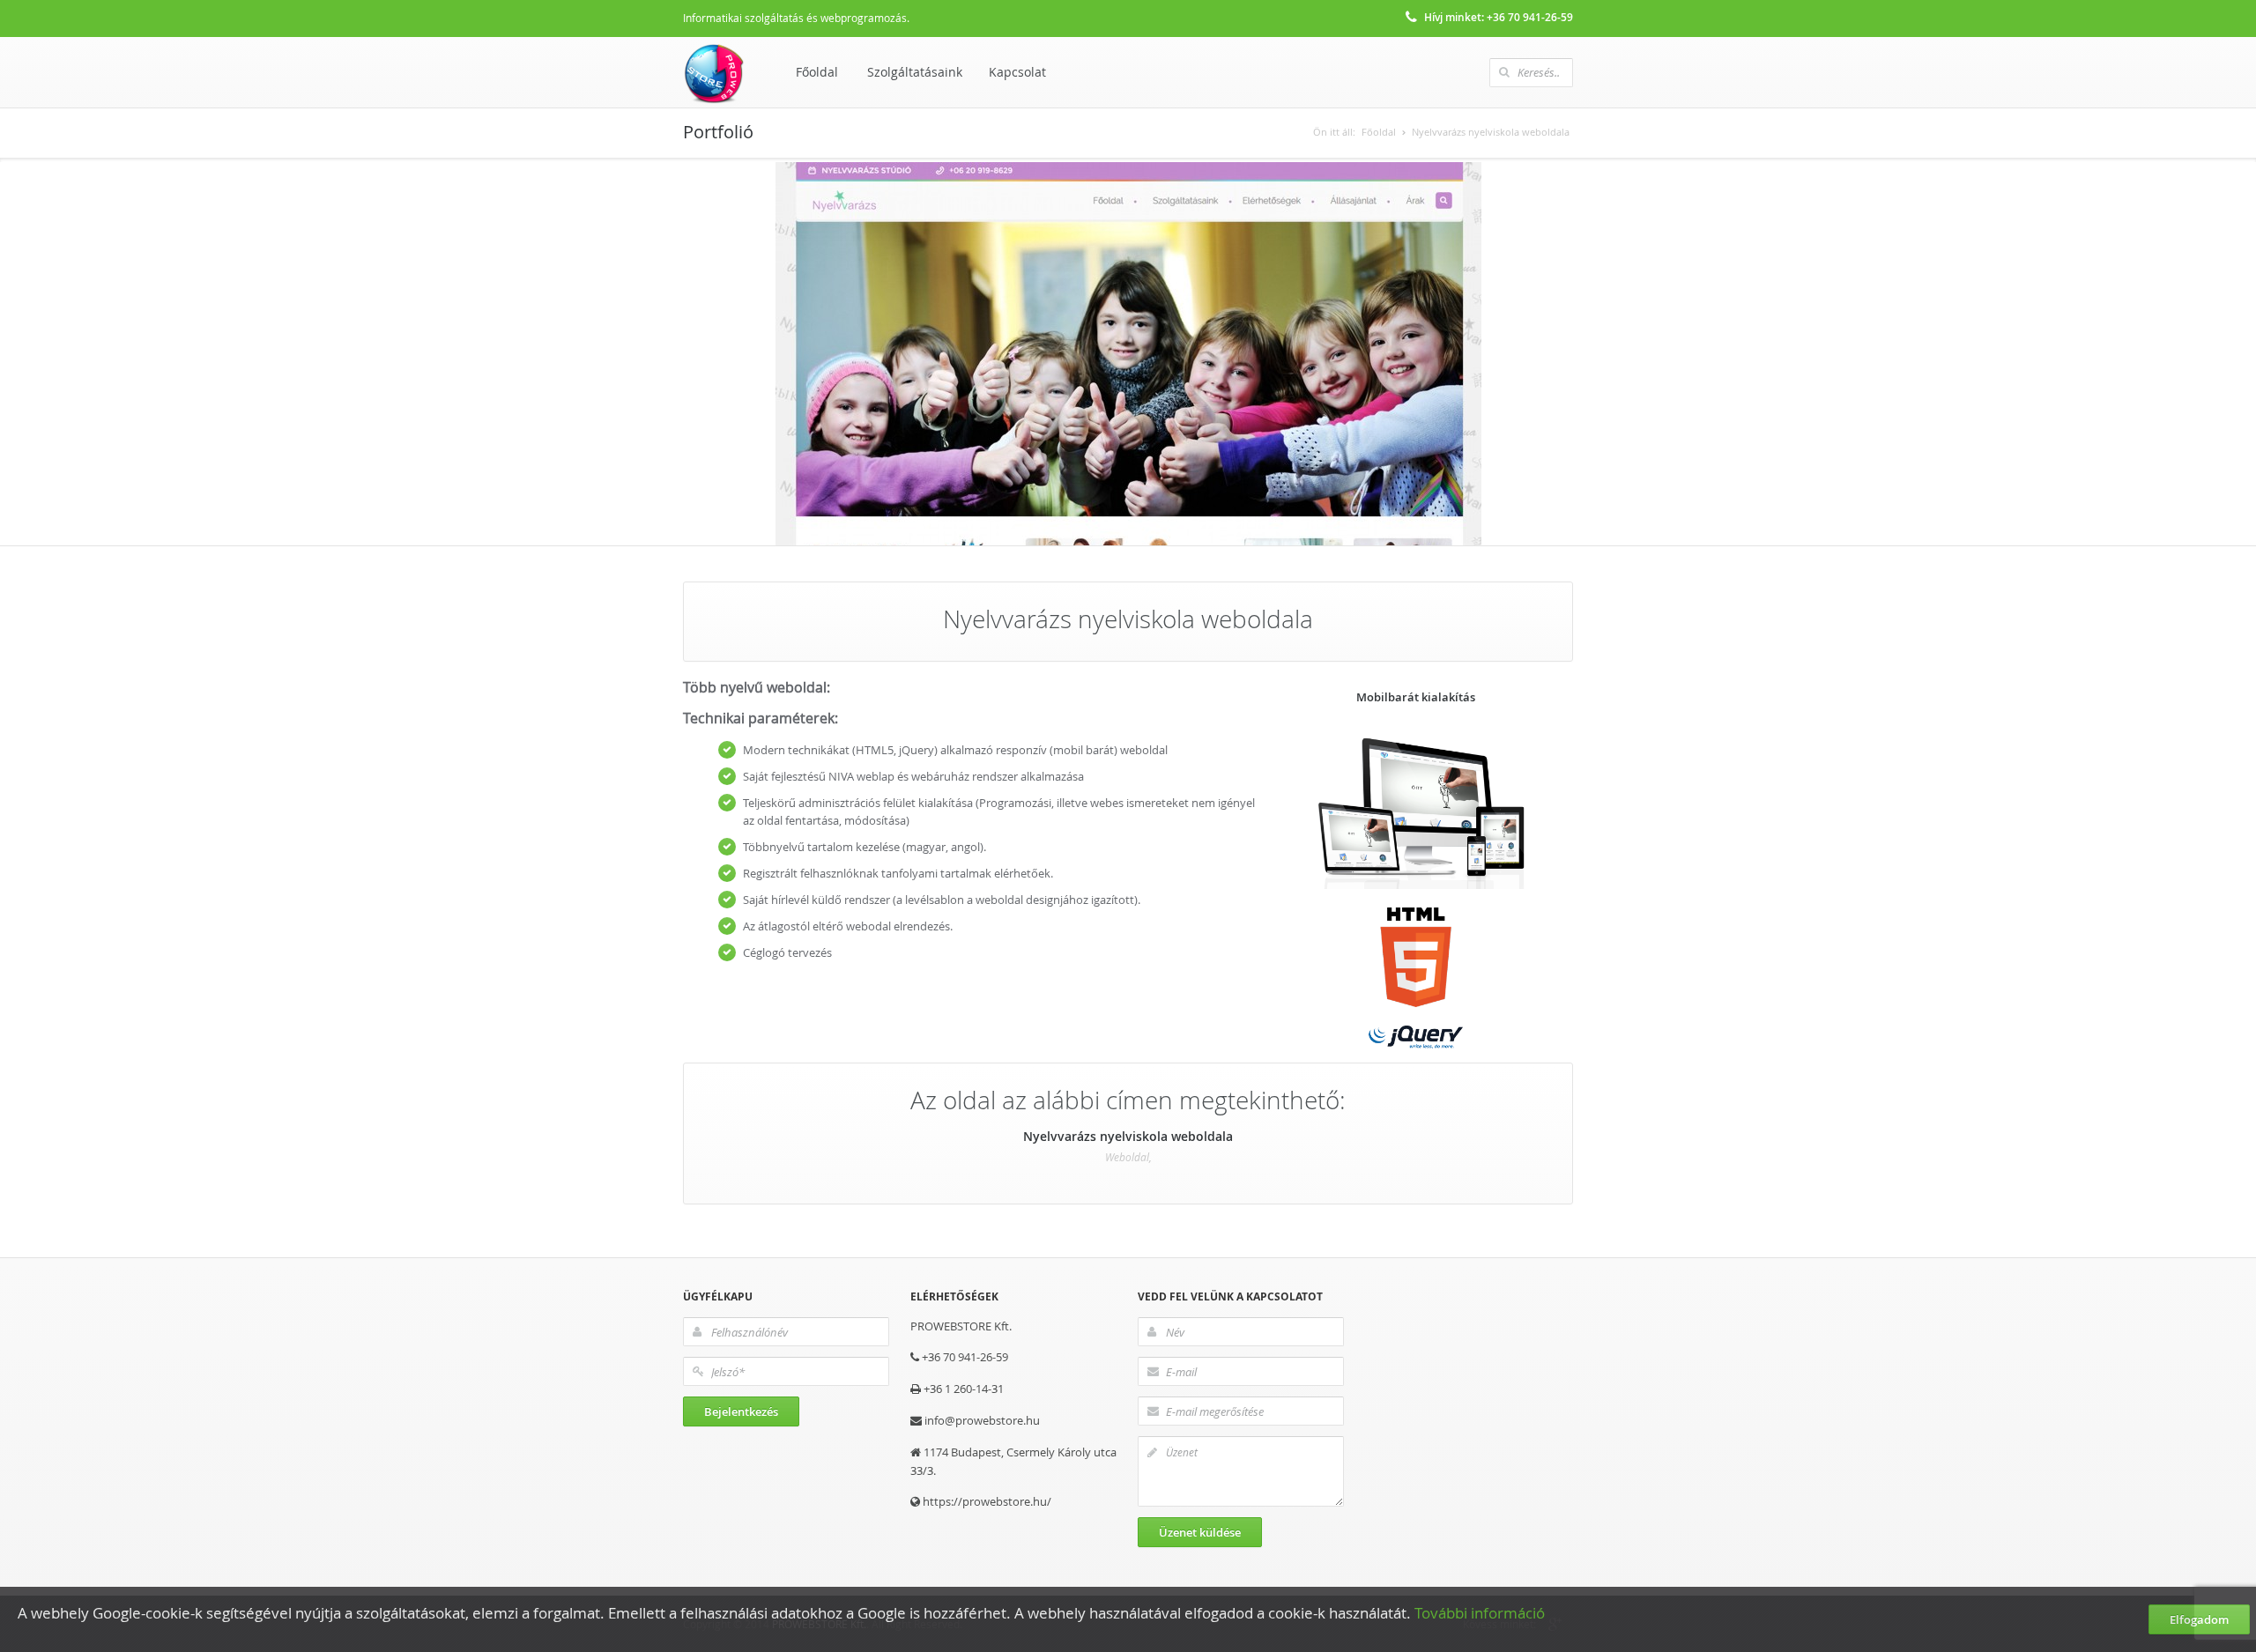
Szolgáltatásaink (915, 72)
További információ (1481, 1613)
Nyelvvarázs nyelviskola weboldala (1491, 132)
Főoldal (817, 72)
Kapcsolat (1017, 72)
